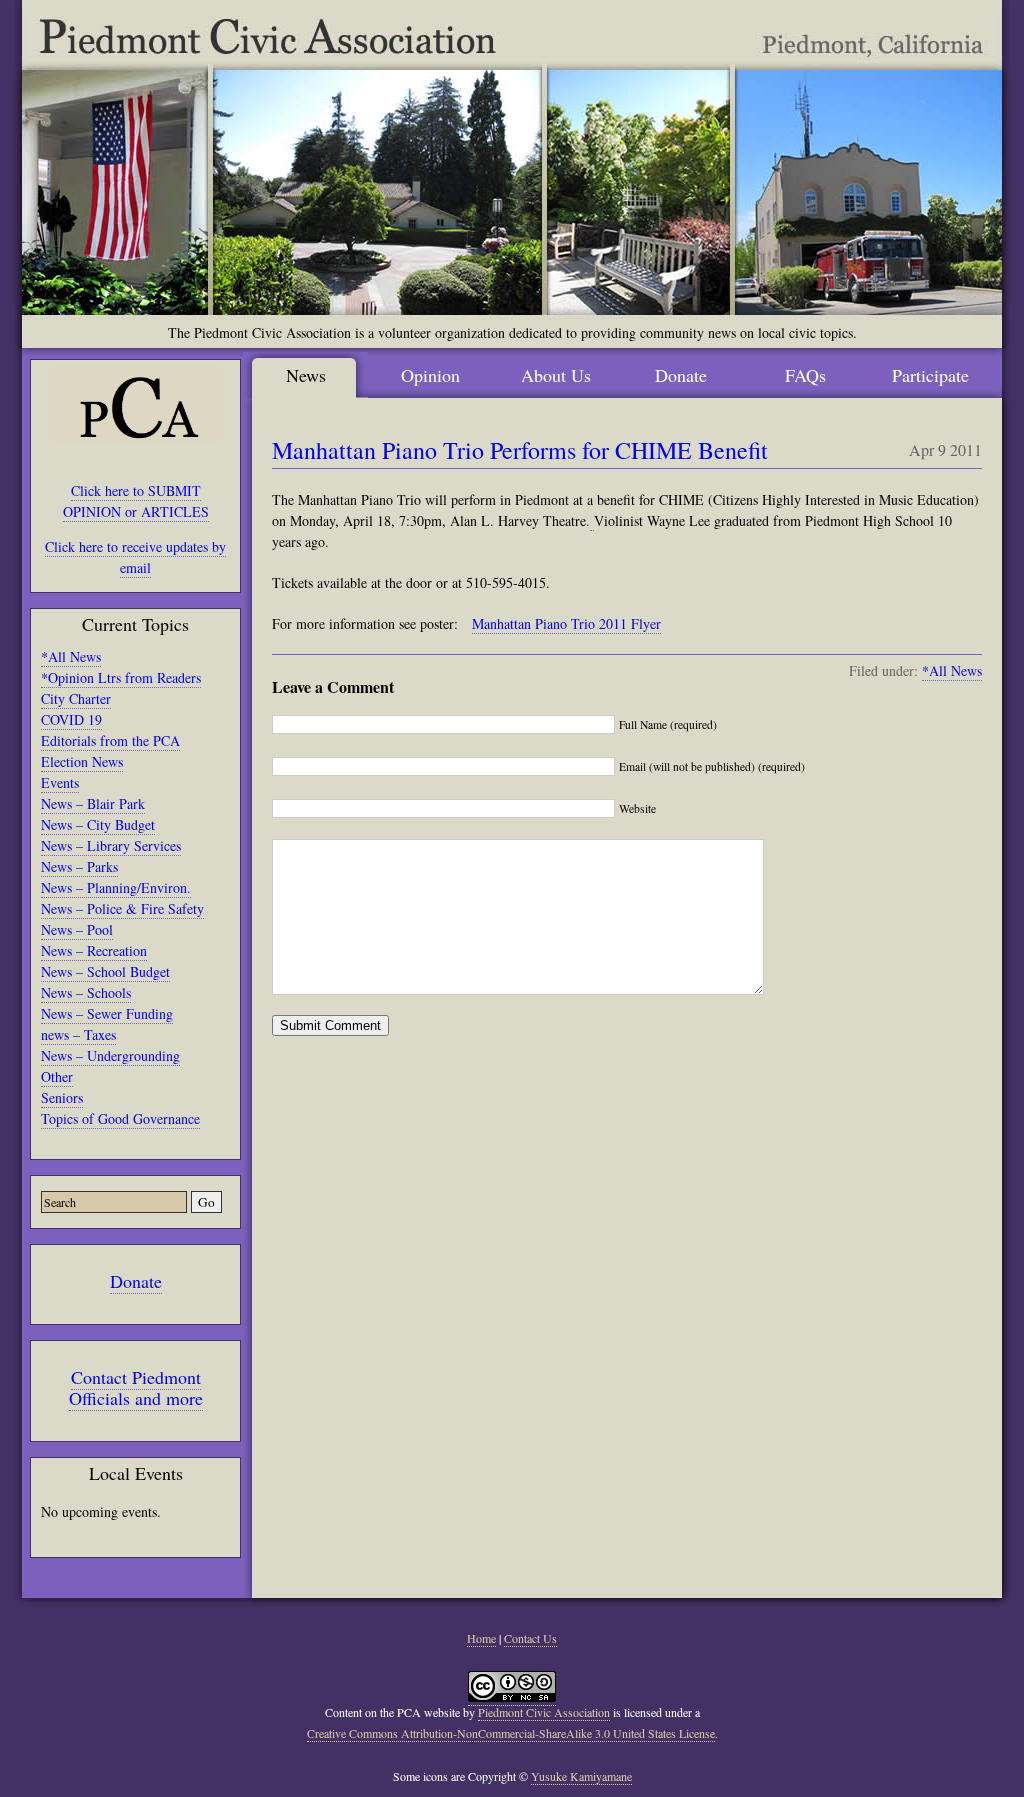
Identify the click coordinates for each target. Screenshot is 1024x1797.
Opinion (430, 375)
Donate (136, 1281)
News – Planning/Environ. (116, 887)
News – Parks (79, 866)
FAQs (805, 375)
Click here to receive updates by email (135, 557)
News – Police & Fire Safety (122, 908)
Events (60, 782)
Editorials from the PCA (110, 740)
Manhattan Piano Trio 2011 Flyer (566, 623)
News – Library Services (111, 845)
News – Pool (77, 929)
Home (481, 1638)
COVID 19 (71, 719)
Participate (930, 375)
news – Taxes (78, 1034)
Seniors (62, 1097)
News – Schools (86, 992)
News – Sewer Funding (107, 1013)
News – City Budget (98, 824)
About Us (556, 375)
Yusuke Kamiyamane (581, 1776)
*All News (71, 656)
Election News (82, 761)
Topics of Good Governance (120, 1118)
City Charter (76, 698)
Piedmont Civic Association (544, 1712)
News (306, 375)
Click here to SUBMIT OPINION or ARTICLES (136, 501)
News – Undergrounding (110, 1055)
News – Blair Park (93, 803)
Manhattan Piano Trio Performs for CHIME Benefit (520, 450)
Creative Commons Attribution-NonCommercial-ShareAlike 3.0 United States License (511, 1733)
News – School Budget (105, 971)
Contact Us (530, 1638)
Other (57, 1076)
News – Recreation (94, 950)
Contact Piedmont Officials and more (136, 1387)
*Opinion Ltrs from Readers (121, 677)
